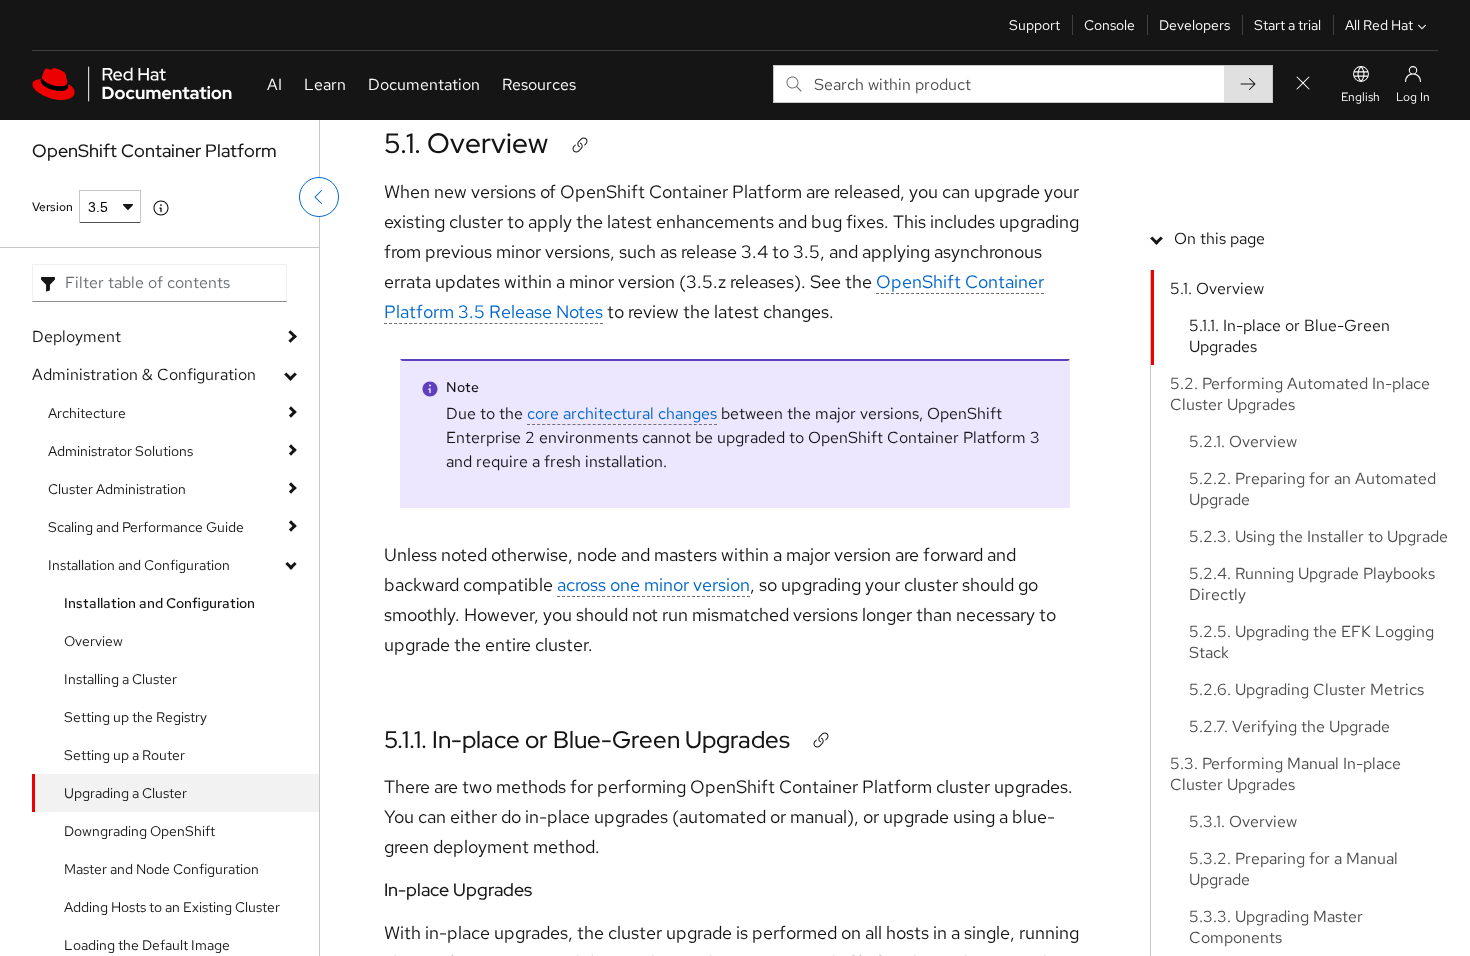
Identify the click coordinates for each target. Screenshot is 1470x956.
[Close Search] (1303, 84)
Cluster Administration (117, 489)
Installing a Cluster (120, 679)
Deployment (76, 336)
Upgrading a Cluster (125, 793)
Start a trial (1287, 25)
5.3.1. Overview (1243, 821)
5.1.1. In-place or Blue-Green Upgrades (587, 739)
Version (52, 207)
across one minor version (653, 584)
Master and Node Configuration (161, 869)
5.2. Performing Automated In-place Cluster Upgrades (1300, 394)
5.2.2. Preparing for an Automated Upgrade (1312, 489)
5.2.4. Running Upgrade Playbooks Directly (1312, 584)
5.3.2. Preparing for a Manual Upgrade (1293, 869)
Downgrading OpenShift (139, 831)
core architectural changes (622, 413)
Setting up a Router (124, 755)
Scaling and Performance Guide (146, 527)
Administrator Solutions (120, 451)
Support (1034, 25)
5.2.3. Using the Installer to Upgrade (1318, 536)
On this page (1219, 238)
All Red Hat (1379, 25)
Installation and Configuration (139, 565)
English (1360, 97)
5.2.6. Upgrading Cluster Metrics (1306, 689)
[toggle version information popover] (161, 208)
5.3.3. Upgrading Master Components (1276, 927)
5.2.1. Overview (1243, 441)
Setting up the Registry (135, 717)
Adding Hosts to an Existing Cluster (172, 907)
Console (1109, 25)
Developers (1194, 25)
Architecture (87, 413)
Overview (93, 641)
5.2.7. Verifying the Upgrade (1289, 726)
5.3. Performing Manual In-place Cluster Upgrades (1285, 774)
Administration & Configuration (144, 374)
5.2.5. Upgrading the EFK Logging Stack (1311, 642)
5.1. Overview (466, 143)
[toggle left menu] (319, 197)
